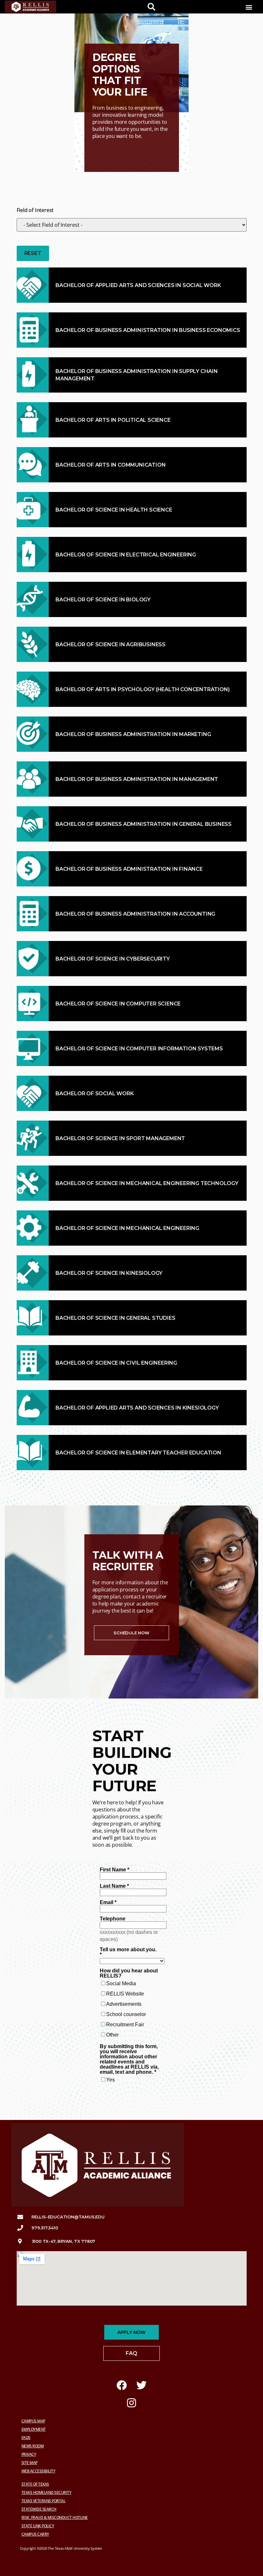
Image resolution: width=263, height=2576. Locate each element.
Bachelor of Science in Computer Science (118, 1004)
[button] (249, 7)
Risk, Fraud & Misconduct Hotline (55, 2517)
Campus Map (33, 2421)
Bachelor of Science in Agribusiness (110, 644)
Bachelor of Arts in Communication (110, 465)
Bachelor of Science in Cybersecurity (113, 959)
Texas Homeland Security (47, 2492)
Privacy (29, 2454)
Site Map (30, 2463)
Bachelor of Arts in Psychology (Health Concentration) (142, 689)
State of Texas (35, 2484)
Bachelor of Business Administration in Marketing (133, 734)
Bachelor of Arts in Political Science (113, 420)
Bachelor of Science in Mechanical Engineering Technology (147, 1183)
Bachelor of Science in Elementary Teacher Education (138, 1453)
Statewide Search (39, 2509)
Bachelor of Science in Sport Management (120, 1138)
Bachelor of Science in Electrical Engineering (126, 555)
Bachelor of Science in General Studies (115, 1318)
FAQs (26, 2438)
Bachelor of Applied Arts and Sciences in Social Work (138, 285)
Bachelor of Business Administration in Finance (129, 869)
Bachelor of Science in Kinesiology (109, 1273)
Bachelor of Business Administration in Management (137, 779)
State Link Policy (38, 2526)
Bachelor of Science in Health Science (114, 510)
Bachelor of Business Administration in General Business (144, 824)
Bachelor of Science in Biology (103, 600)
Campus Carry (35, 2534)
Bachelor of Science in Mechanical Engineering (127, 1228)
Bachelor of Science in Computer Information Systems (139, 1049)
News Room (33, 2446)
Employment (34, 2429)
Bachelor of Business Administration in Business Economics (148, 330)
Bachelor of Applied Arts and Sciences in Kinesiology (137, 1408)
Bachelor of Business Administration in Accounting (135, 914)
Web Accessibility (38, 2471)
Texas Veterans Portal (43, 2501)
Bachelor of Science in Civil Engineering (116, 1363)
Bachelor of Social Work (94, 1093)
